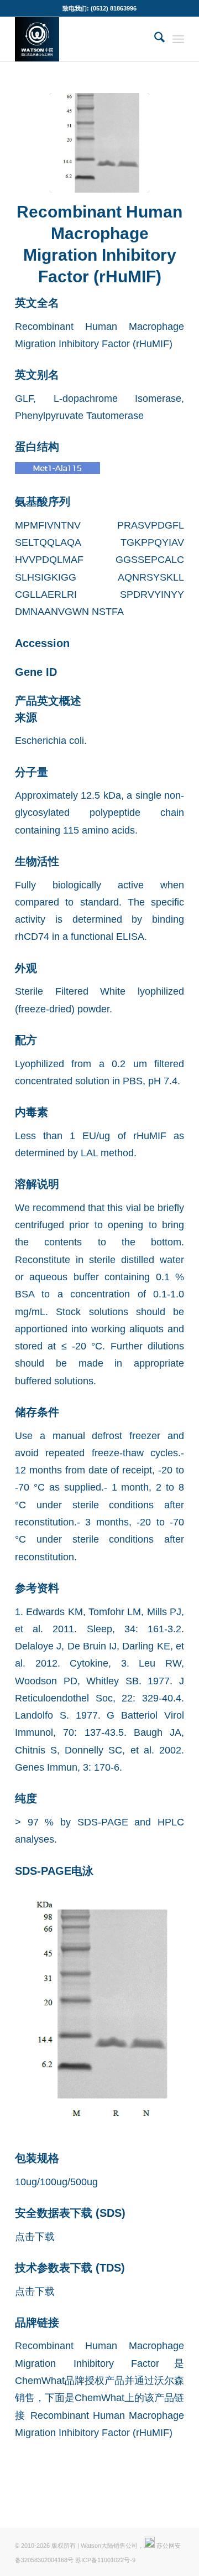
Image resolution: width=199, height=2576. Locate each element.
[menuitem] (154, 39)
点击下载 (35, 2236)
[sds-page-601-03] (99, 143)
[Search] (154, 39)
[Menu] (178, 39)
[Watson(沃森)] (83, 39)
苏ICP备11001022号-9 (105, 2560)
